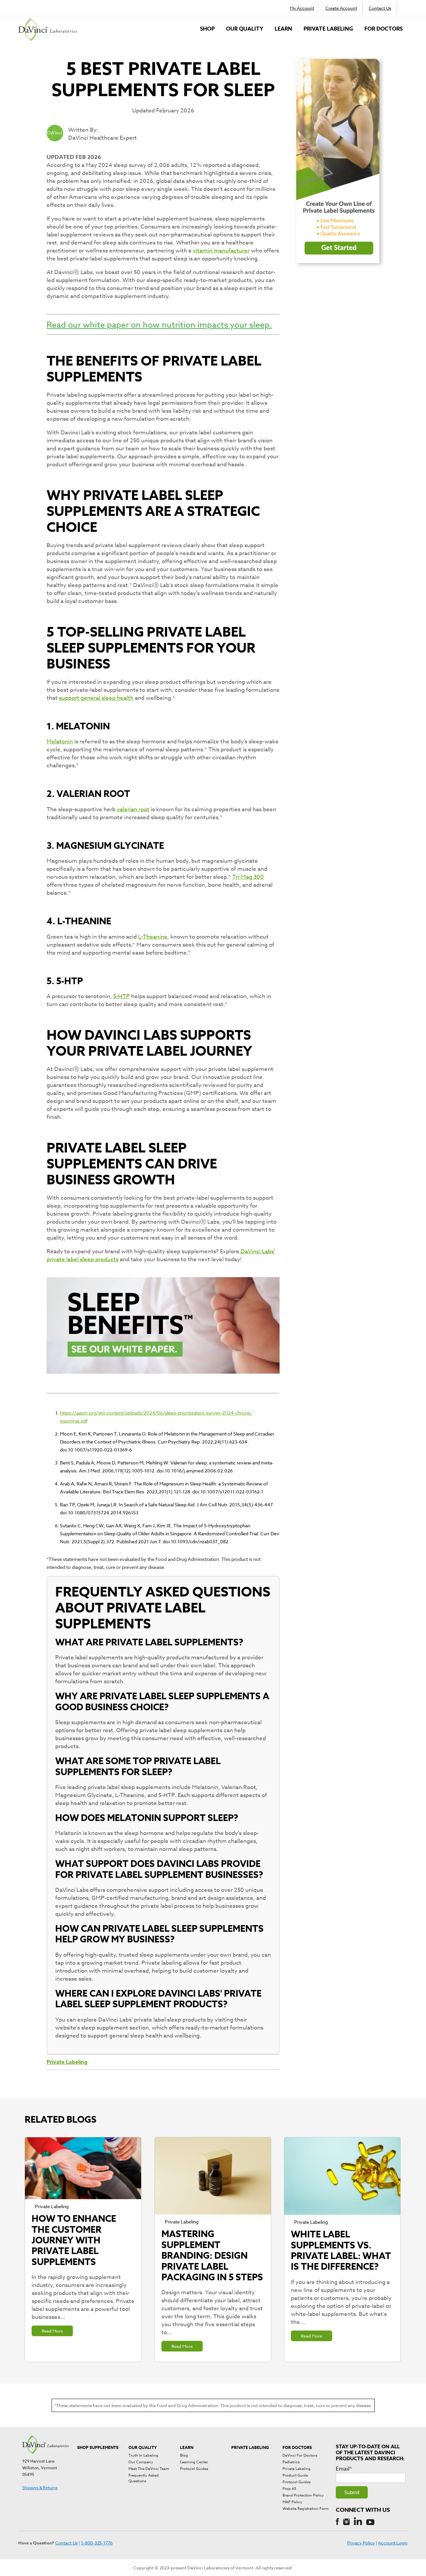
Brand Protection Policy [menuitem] (303, 2495)
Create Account (341, 8)
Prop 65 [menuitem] (289, 2489)
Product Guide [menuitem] (295, 2475)
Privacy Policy (361, 2543)
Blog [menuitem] (184, 2455)
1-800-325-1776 (97, 2543)
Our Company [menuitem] (141, 2462)
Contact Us (380, 8)
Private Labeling (328, 29)
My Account (302, 8)
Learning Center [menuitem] (194, 2462)
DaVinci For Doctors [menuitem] (300, 2455)
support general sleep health (96, 698)
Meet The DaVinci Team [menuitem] (149, 2469)
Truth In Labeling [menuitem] (143, 2455)
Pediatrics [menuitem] (291, 2462)
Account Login (393, 2543)
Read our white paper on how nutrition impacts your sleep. (159, 324)
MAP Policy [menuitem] (292, 2502)
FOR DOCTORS (384, 29)
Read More (52, 2331)
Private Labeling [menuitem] (297, 2469)
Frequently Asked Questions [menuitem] (144, 2478)
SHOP (207, 29)
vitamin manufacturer (221, 251)
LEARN (283, 29)
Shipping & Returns (40, 2488)
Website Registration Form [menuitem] (306, 2509)
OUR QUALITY (245, 29)
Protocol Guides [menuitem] (194, 2469)
